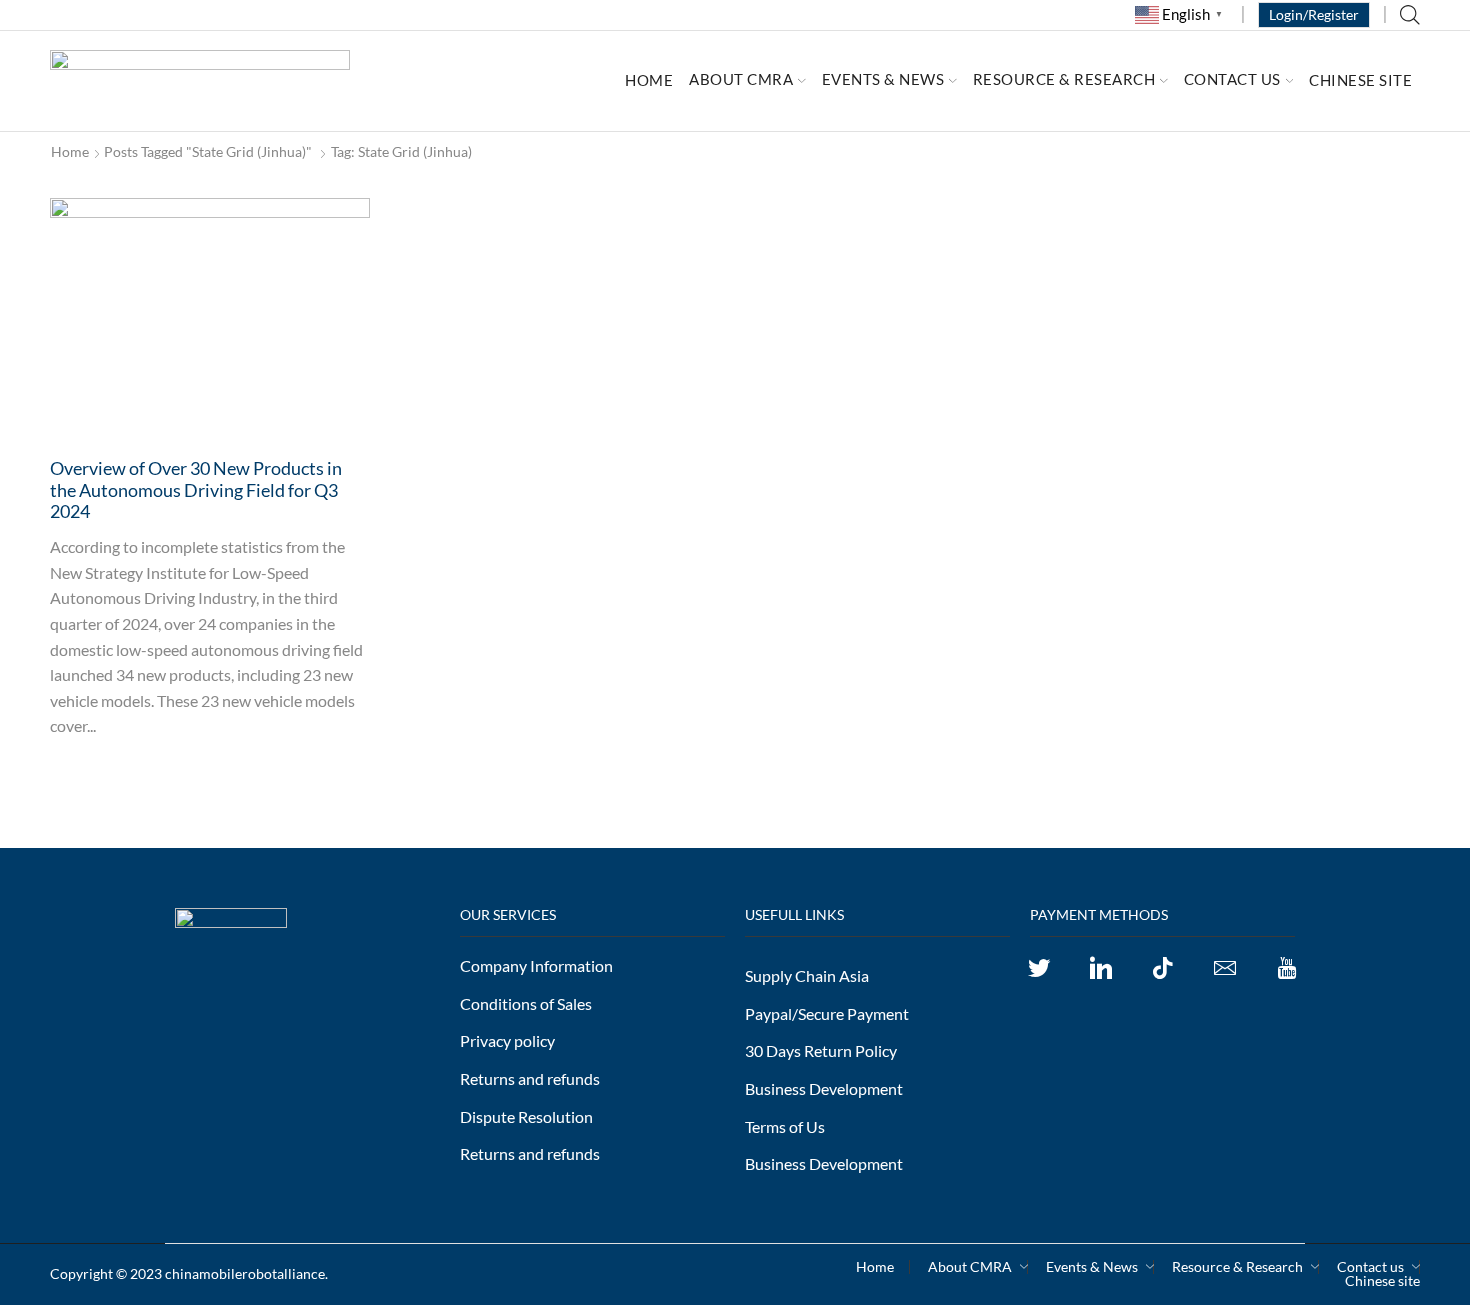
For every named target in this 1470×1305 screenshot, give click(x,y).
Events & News (883, 79)
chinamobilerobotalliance (245, 1273)
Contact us (1232, 79)
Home (649, 81)
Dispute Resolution (526, 1116)
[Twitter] (1039, 968)
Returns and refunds (530, 1078)
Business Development (824, 1088)
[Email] (1225, 968)
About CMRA (741, 79)
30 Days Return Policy (821, 1050)
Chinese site (1360, 81)
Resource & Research (1064, 79)
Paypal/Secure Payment (827, 1013)
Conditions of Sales (526, 1003)
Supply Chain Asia (807, 975)
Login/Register (1314, 14)
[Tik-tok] (1163, 968)
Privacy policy (507, 1040)
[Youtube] (1287, 968)
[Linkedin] (1101, 968)
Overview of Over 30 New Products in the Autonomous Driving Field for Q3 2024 (196, 490)
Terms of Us (785, 1126)
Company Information (536, 965)
